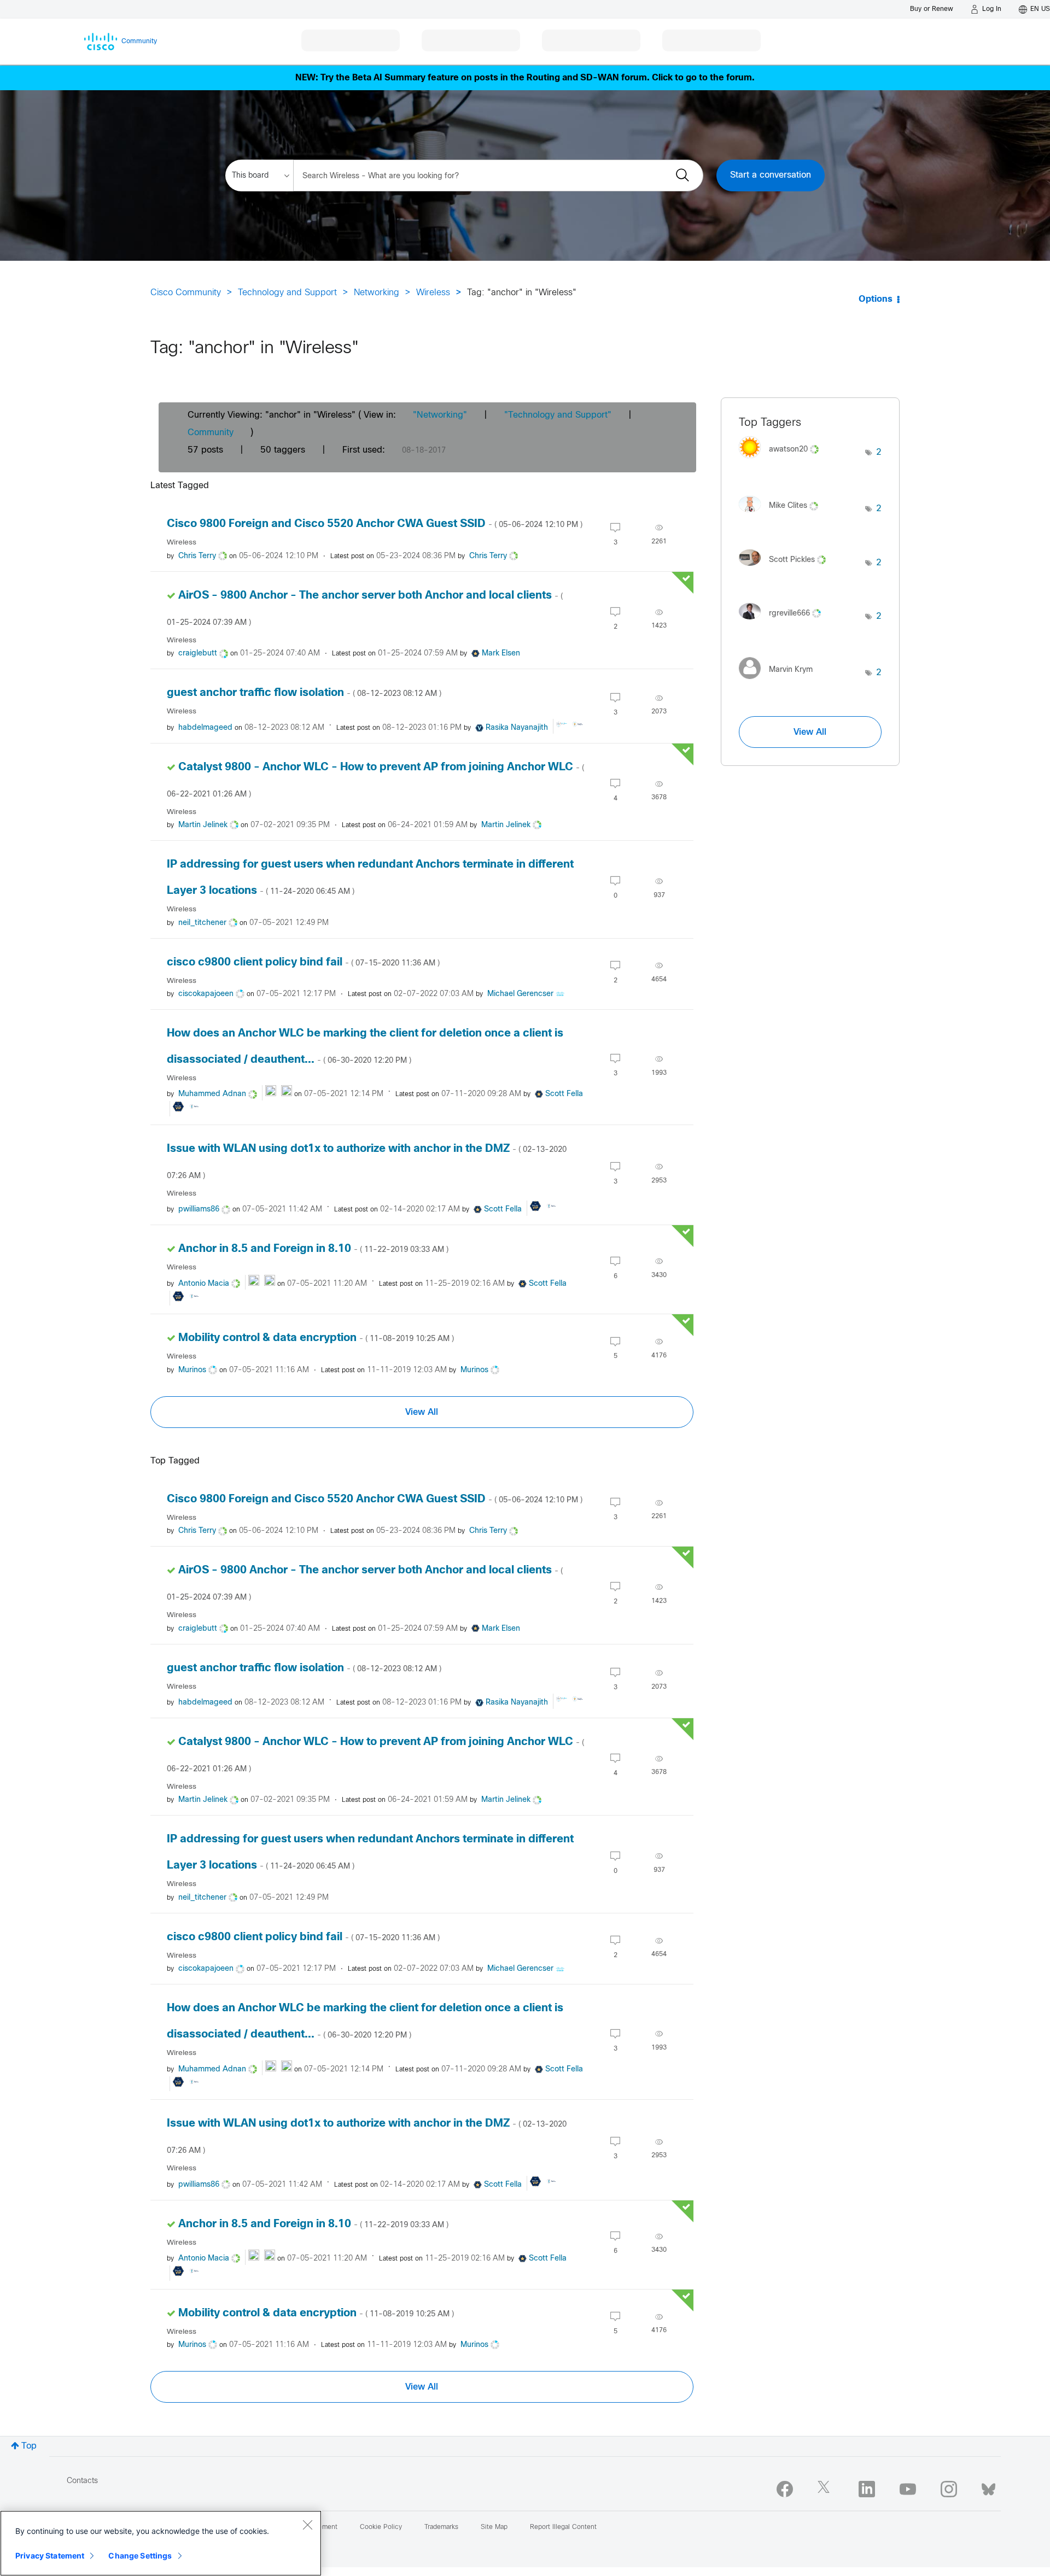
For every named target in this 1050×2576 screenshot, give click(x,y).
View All (422, 1412)
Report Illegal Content (563, 2527)
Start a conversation (771, 175)
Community (211, 433)
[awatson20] (783, 461)
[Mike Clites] (783, 515)
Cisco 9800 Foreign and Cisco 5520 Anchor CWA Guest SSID (375, 524)
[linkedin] (867, 2489)
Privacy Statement (50, 2555)
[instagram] (949, 2489)
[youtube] (908, 2489)
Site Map (494, 2527)
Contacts (82, 2481)
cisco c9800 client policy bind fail (303, 962)
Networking (377, 293)
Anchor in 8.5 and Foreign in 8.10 (313, 1249)
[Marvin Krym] (780, 681)
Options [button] (876, 299)
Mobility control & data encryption (316, 1338)
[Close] (307, 2525)
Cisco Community (186, 293)
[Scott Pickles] (786, 568)
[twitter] (826, 2489)
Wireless (433, 293)
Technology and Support (287, 293)
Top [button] (29, 2446)
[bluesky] (988, 2487)
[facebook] (785, 2489)
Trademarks (441, 2527)
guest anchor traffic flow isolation (304, 693)
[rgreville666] (784, 622)
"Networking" (440, 415)
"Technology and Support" (558, 415)
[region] (161, 2543)
